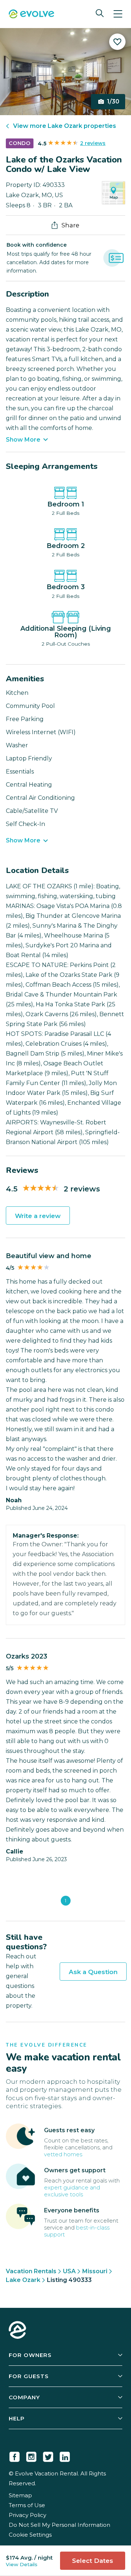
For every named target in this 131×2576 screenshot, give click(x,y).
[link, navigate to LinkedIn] (65, 2455)
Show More (23, 440)
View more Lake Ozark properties (65, 126)
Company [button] (24, 2397)
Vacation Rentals (31, 2271)
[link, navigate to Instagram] (31, 2455)
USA (69, 2271)
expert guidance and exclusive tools (72, 2191)
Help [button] (17, 2418)
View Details (22, 2564)
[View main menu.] (118, 14)
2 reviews (93, 143)
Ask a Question (93, 1972)
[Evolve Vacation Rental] (31, 15)
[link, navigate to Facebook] (15, 2455)
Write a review (38, 1216)
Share (70, 225)
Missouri (95, 2271)
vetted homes (63, 2154)
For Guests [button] (29, 2376)
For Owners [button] (30, 2355)
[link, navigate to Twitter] (48, 2455)
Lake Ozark (23, 2280)
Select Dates (93, 2561)
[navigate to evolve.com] (17, 2331)
